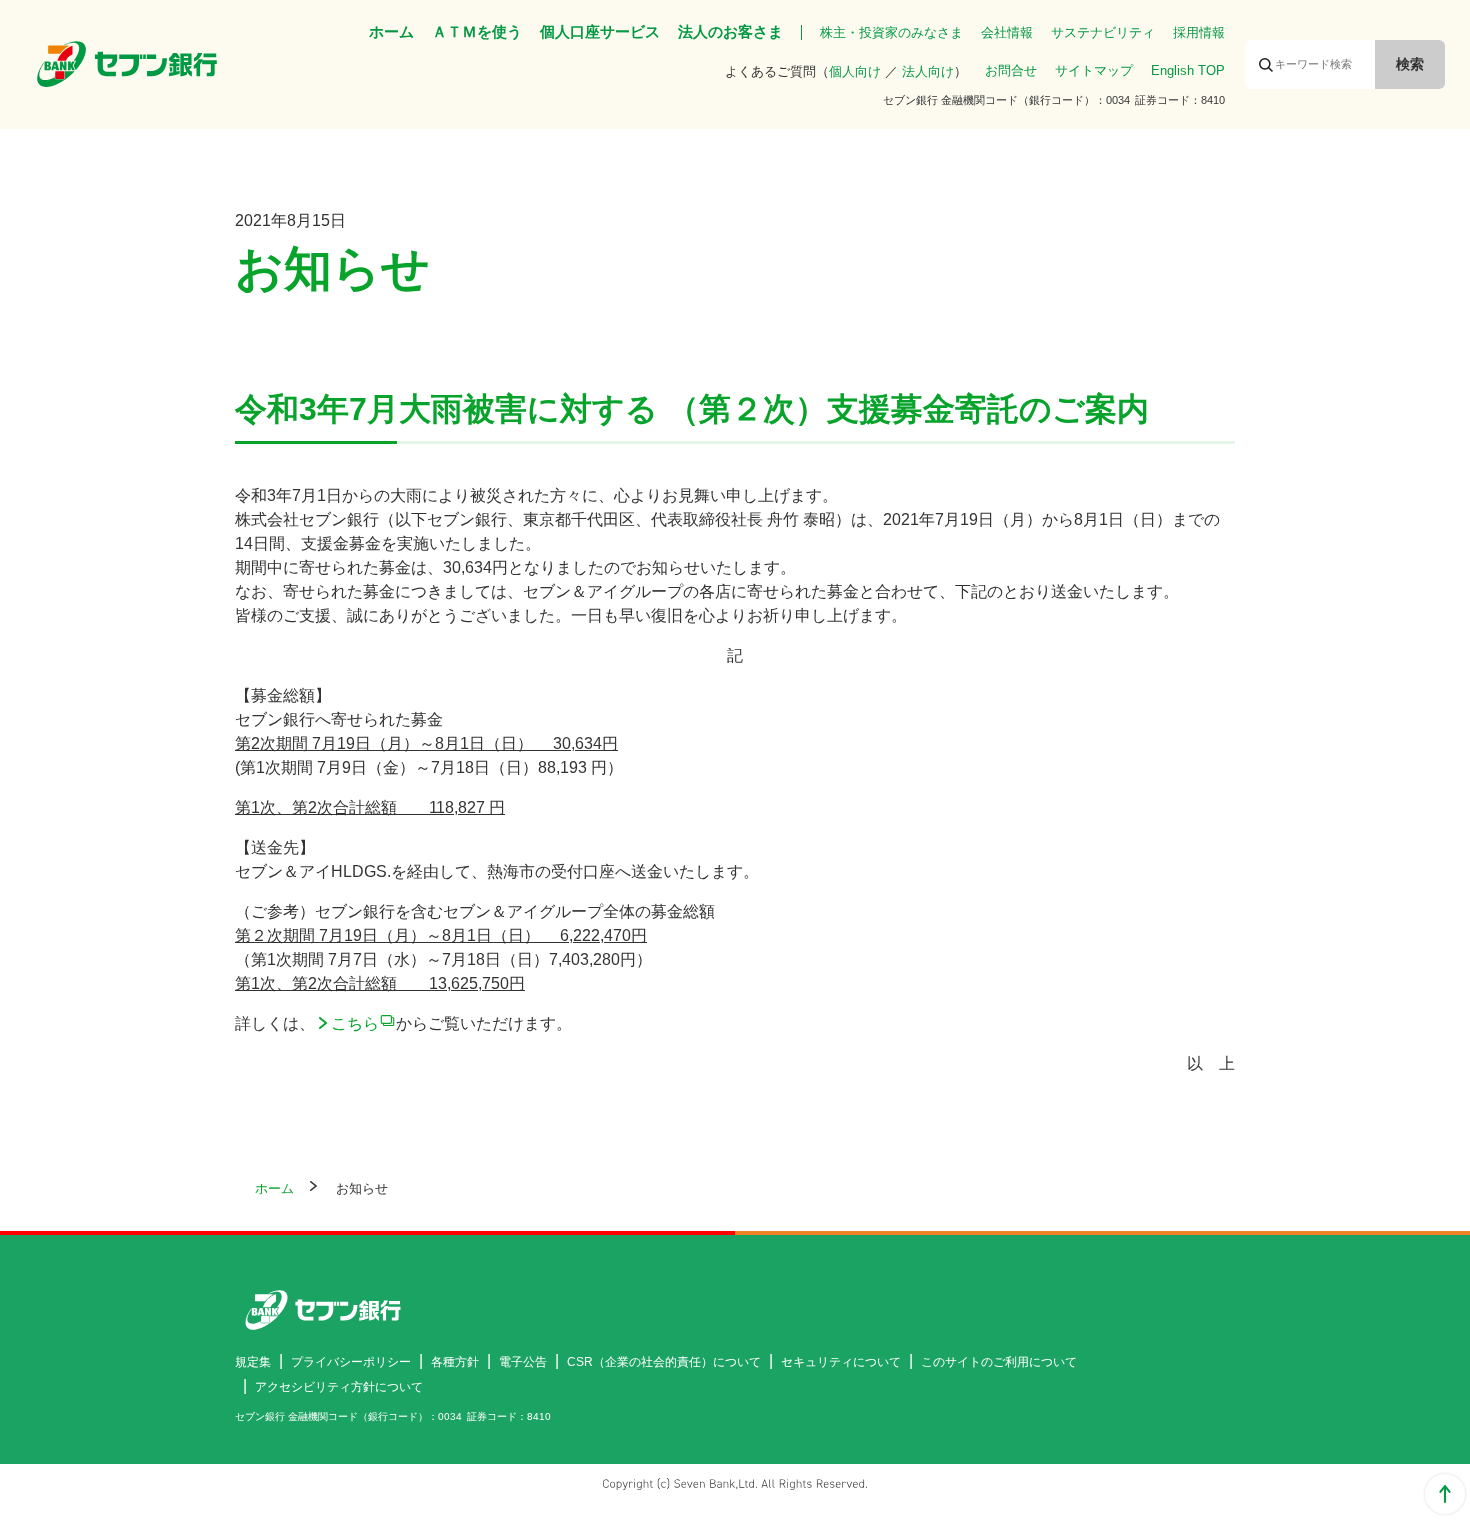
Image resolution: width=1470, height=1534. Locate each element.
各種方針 (455, 1362)
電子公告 (523, 1362)
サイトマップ (1094, 70)
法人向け (928, 71)
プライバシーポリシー (351, 1362)
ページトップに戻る (1445, 1494)
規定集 (253, 1362)
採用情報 (1199, 32)
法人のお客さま (730, 31)
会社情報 (1007, 32)
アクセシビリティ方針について (339, 1387)
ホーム (391, 31)
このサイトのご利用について (999, 1362)
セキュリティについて (841, 1362)
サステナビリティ (1103, 32)
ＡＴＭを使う (477, 31)
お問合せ (1011, 70)
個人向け (855, 71)
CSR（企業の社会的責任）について (664, 1362)
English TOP (1188, 70)
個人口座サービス (600, 31)
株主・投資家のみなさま (891, 32)
